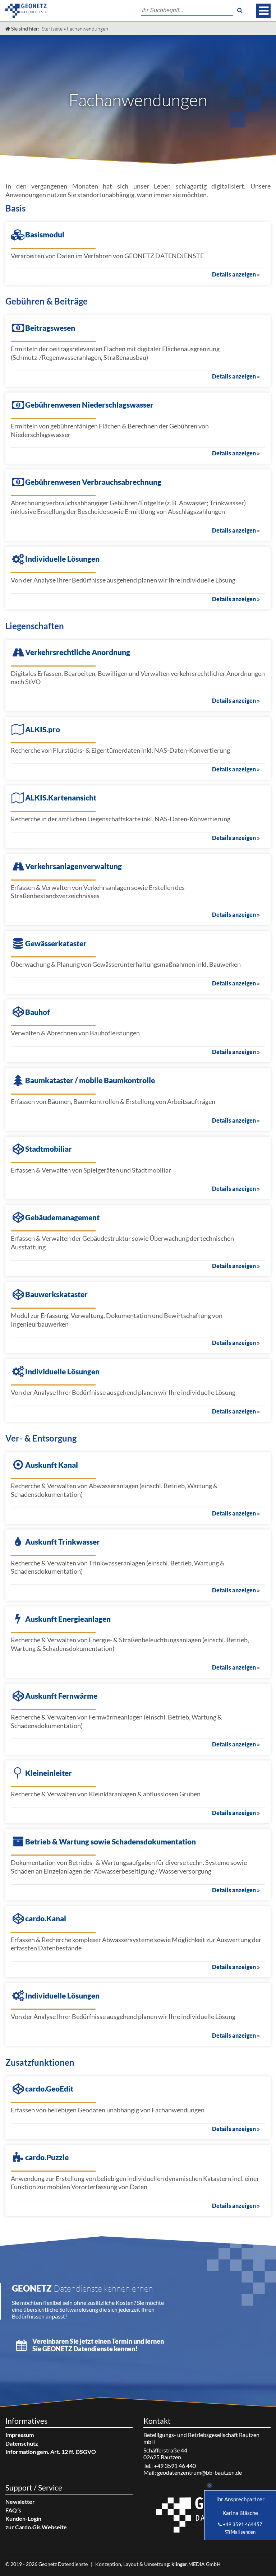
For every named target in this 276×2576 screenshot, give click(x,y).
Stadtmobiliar (49, 1149)
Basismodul (45, 234)
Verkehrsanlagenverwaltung (73, 866)
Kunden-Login (23, 2518)
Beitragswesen (50, 328)
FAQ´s (13, 2510)
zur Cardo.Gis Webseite (36, 2527)
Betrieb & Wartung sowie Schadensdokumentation (111, 1841)
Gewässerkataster (56, 943)
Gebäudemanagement (62, 1217)
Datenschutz (22, 2443)
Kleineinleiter (49, 1773)
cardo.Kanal (46, 1918)
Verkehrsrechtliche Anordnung (78, 652)
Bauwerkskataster (56, 1294)
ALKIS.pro (43, 729)
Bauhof (38, 1012)
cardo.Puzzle (47, 2157)
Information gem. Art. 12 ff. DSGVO (51, 2452)
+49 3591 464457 (243, 2524)
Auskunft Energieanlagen (68, 1619)
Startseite (52, 29)
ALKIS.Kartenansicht (61, 797)
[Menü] (263, 11)
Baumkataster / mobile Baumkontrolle (90, 1080)
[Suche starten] (240, 10)
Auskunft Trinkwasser (63, 1542)
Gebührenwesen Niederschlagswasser (89, 405)
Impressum (20, 2435)
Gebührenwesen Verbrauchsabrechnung (93, 482)
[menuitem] (69, 2435)
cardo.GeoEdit (49, 2088)
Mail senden (243, 2532)
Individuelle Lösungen (62, 559)
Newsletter (20, 2501)
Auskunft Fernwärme (61, 1696)
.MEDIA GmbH (196, 2564)
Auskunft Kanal (52, 1465)
